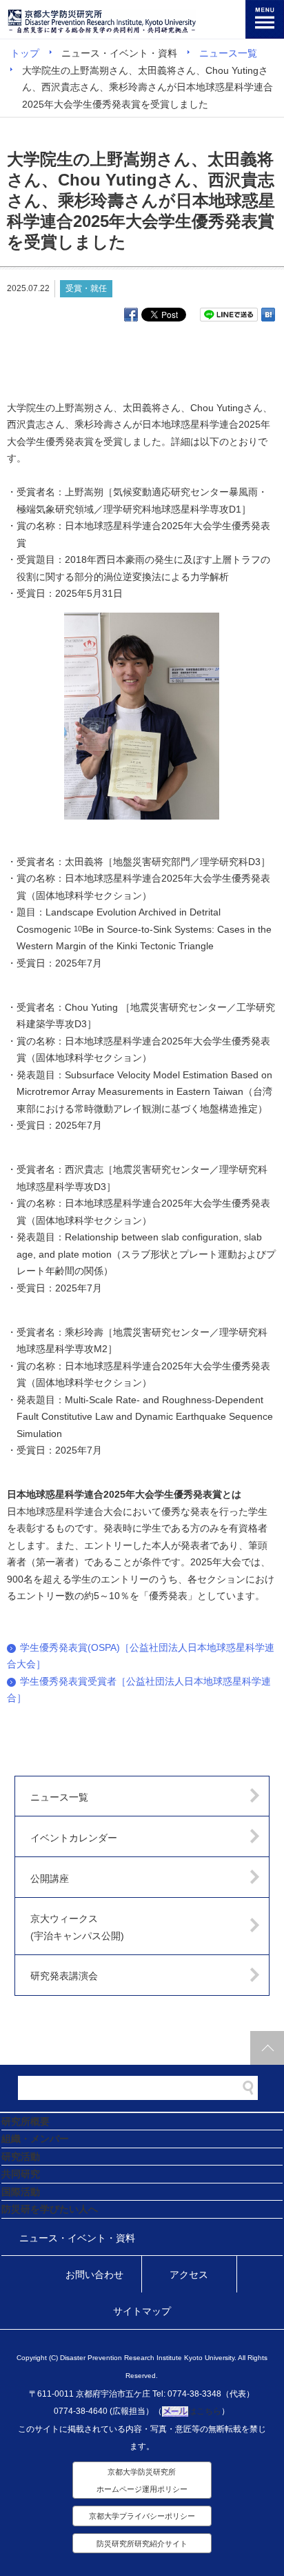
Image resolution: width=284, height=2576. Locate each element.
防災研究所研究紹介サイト (142, 2544)
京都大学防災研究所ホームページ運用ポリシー (142, 2480)
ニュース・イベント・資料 (77, 2238)
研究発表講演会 (64, 1976)
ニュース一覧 (228, 53)
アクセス (189, 2275)
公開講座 (50, 1879)
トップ (25, 53)
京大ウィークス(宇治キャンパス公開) (77, 1927)
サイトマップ (142, 2311)
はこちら (205, 2411)
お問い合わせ (94, 2275)
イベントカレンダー (74, 1838)
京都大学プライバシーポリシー (142, 2516)
